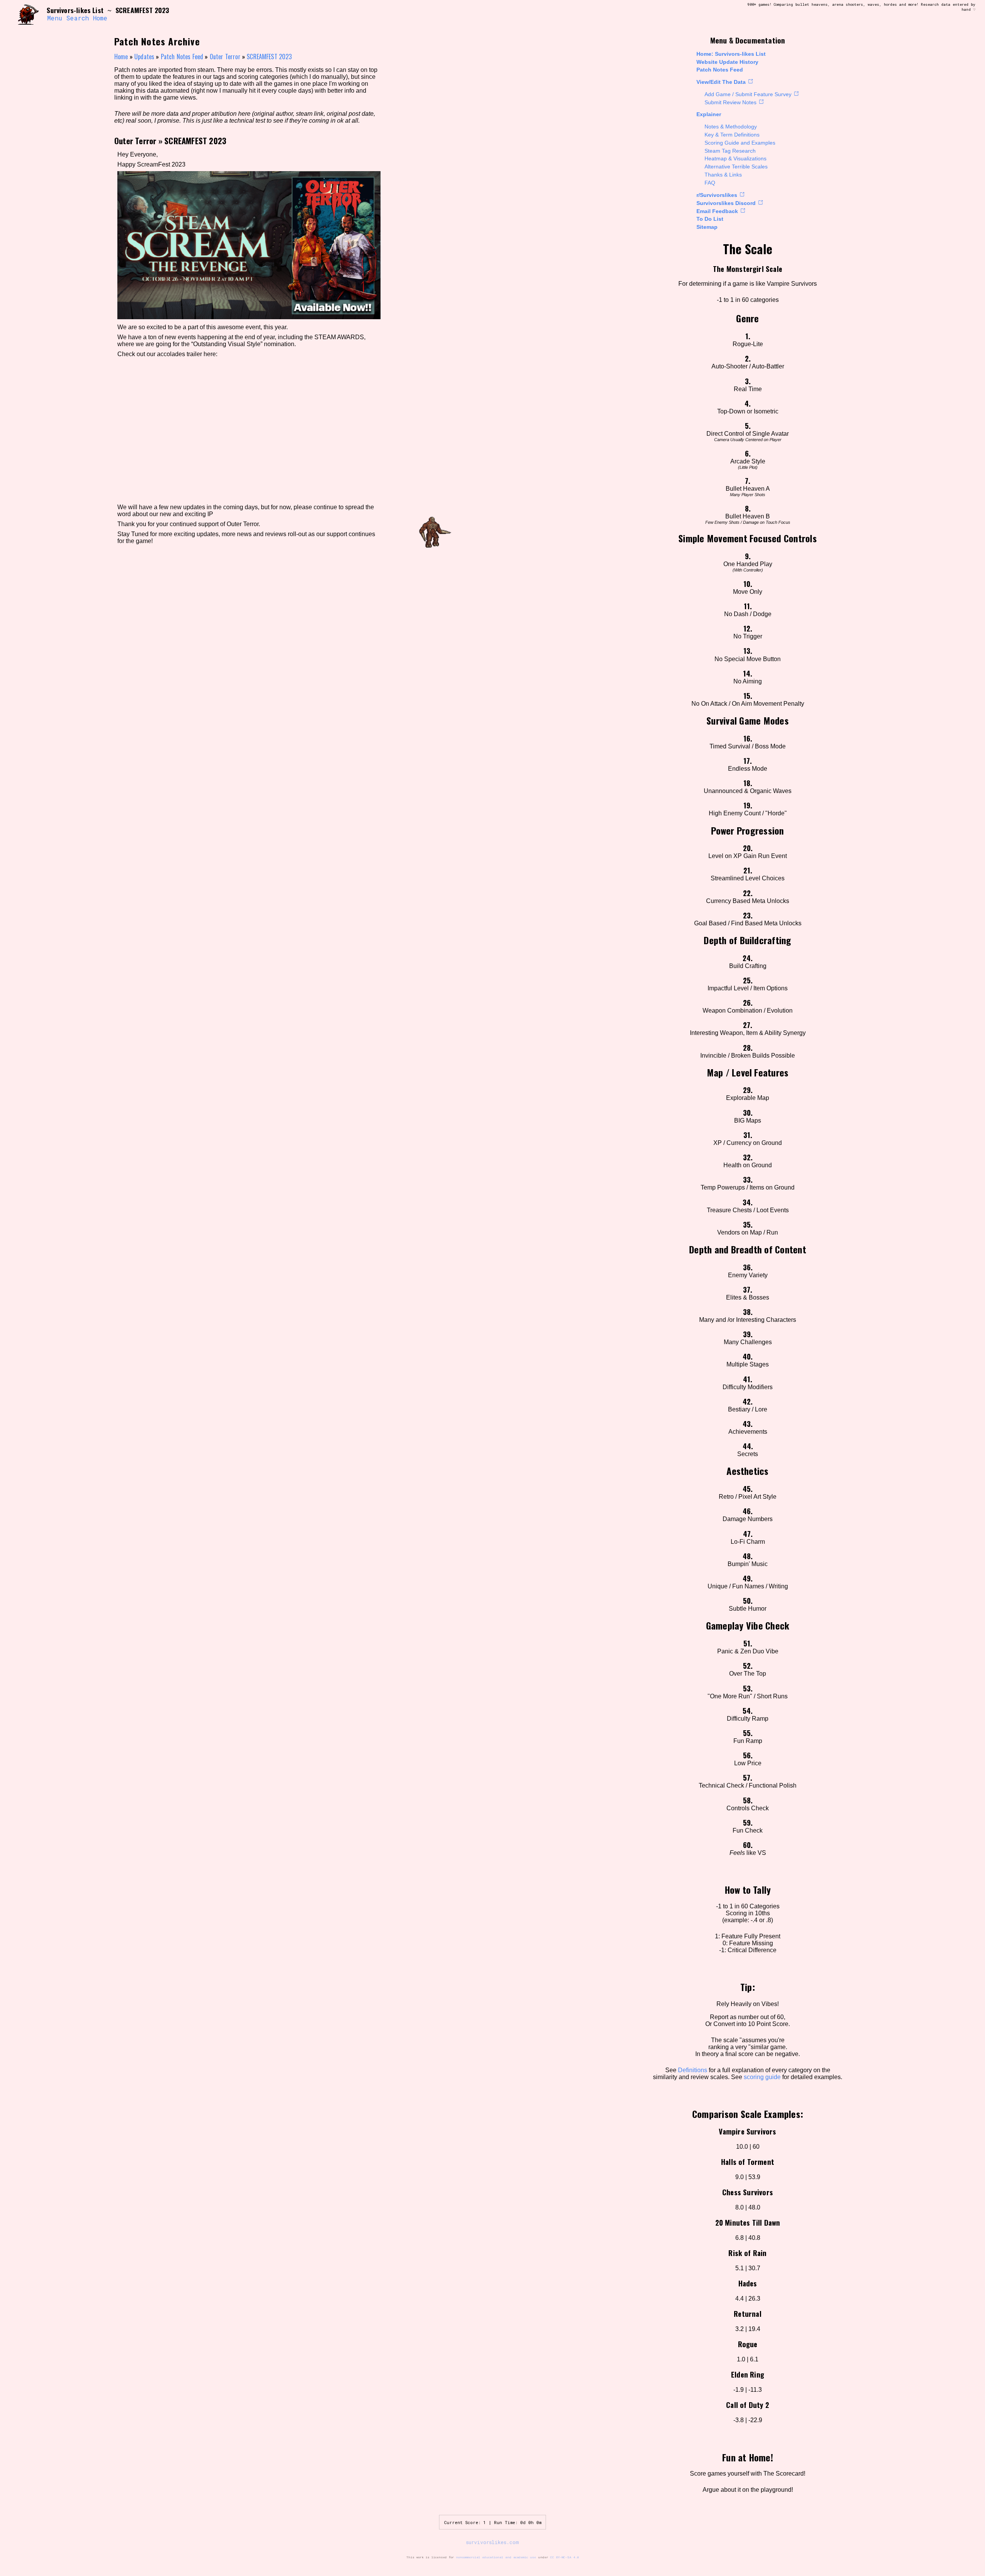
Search (78, 18)
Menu (55, 18)
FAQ (710, 183)
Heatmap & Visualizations (735, 158)
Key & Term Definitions (732, 135)
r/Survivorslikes (717, 195)
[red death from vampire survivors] (28, 14)
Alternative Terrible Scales (736, 167)
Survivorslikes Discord (726, 203)
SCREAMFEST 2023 (269, 57)
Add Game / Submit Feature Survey (748, 94)
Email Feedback (717, 211)
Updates (144, 57)
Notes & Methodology (731, 127)
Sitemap (707, 227)
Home (100, 18)
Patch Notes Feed (720, 70)
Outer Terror (225, 57)
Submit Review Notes (730, 102)
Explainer (709, 114)
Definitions (693, 2070)
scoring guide (762, 2077)
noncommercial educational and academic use (496, 2557)
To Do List (710, 219)
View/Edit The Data (721, 82)
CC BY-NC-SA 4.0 (565, 2557)
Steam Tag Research (730, 151)
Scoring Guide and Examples (740, 143)
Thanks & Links (723, 175)
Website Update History (727, 62)
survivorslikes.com (492, 2542)
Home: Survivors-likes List (731, 54)
